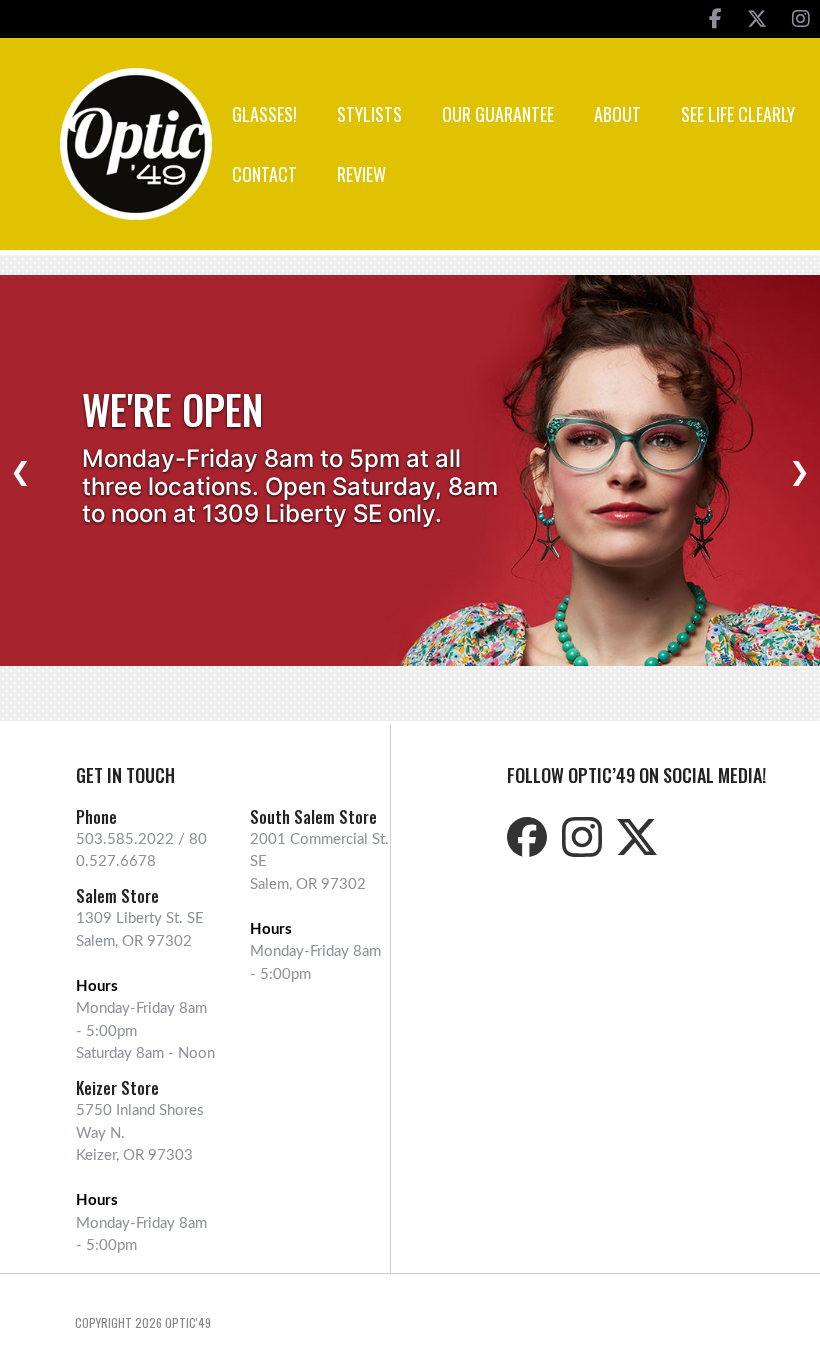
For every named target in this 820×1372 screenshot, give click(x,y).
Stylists (369, 114)
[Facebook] (715, 19)
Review (361, 174)
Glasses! (264, 114)
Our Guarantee (498, 114)
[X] (757, 19)
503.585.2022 (125, 839)
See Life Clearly (738, 114)
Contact (264, 174)
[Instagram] (801, 19)
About (617, 114)
